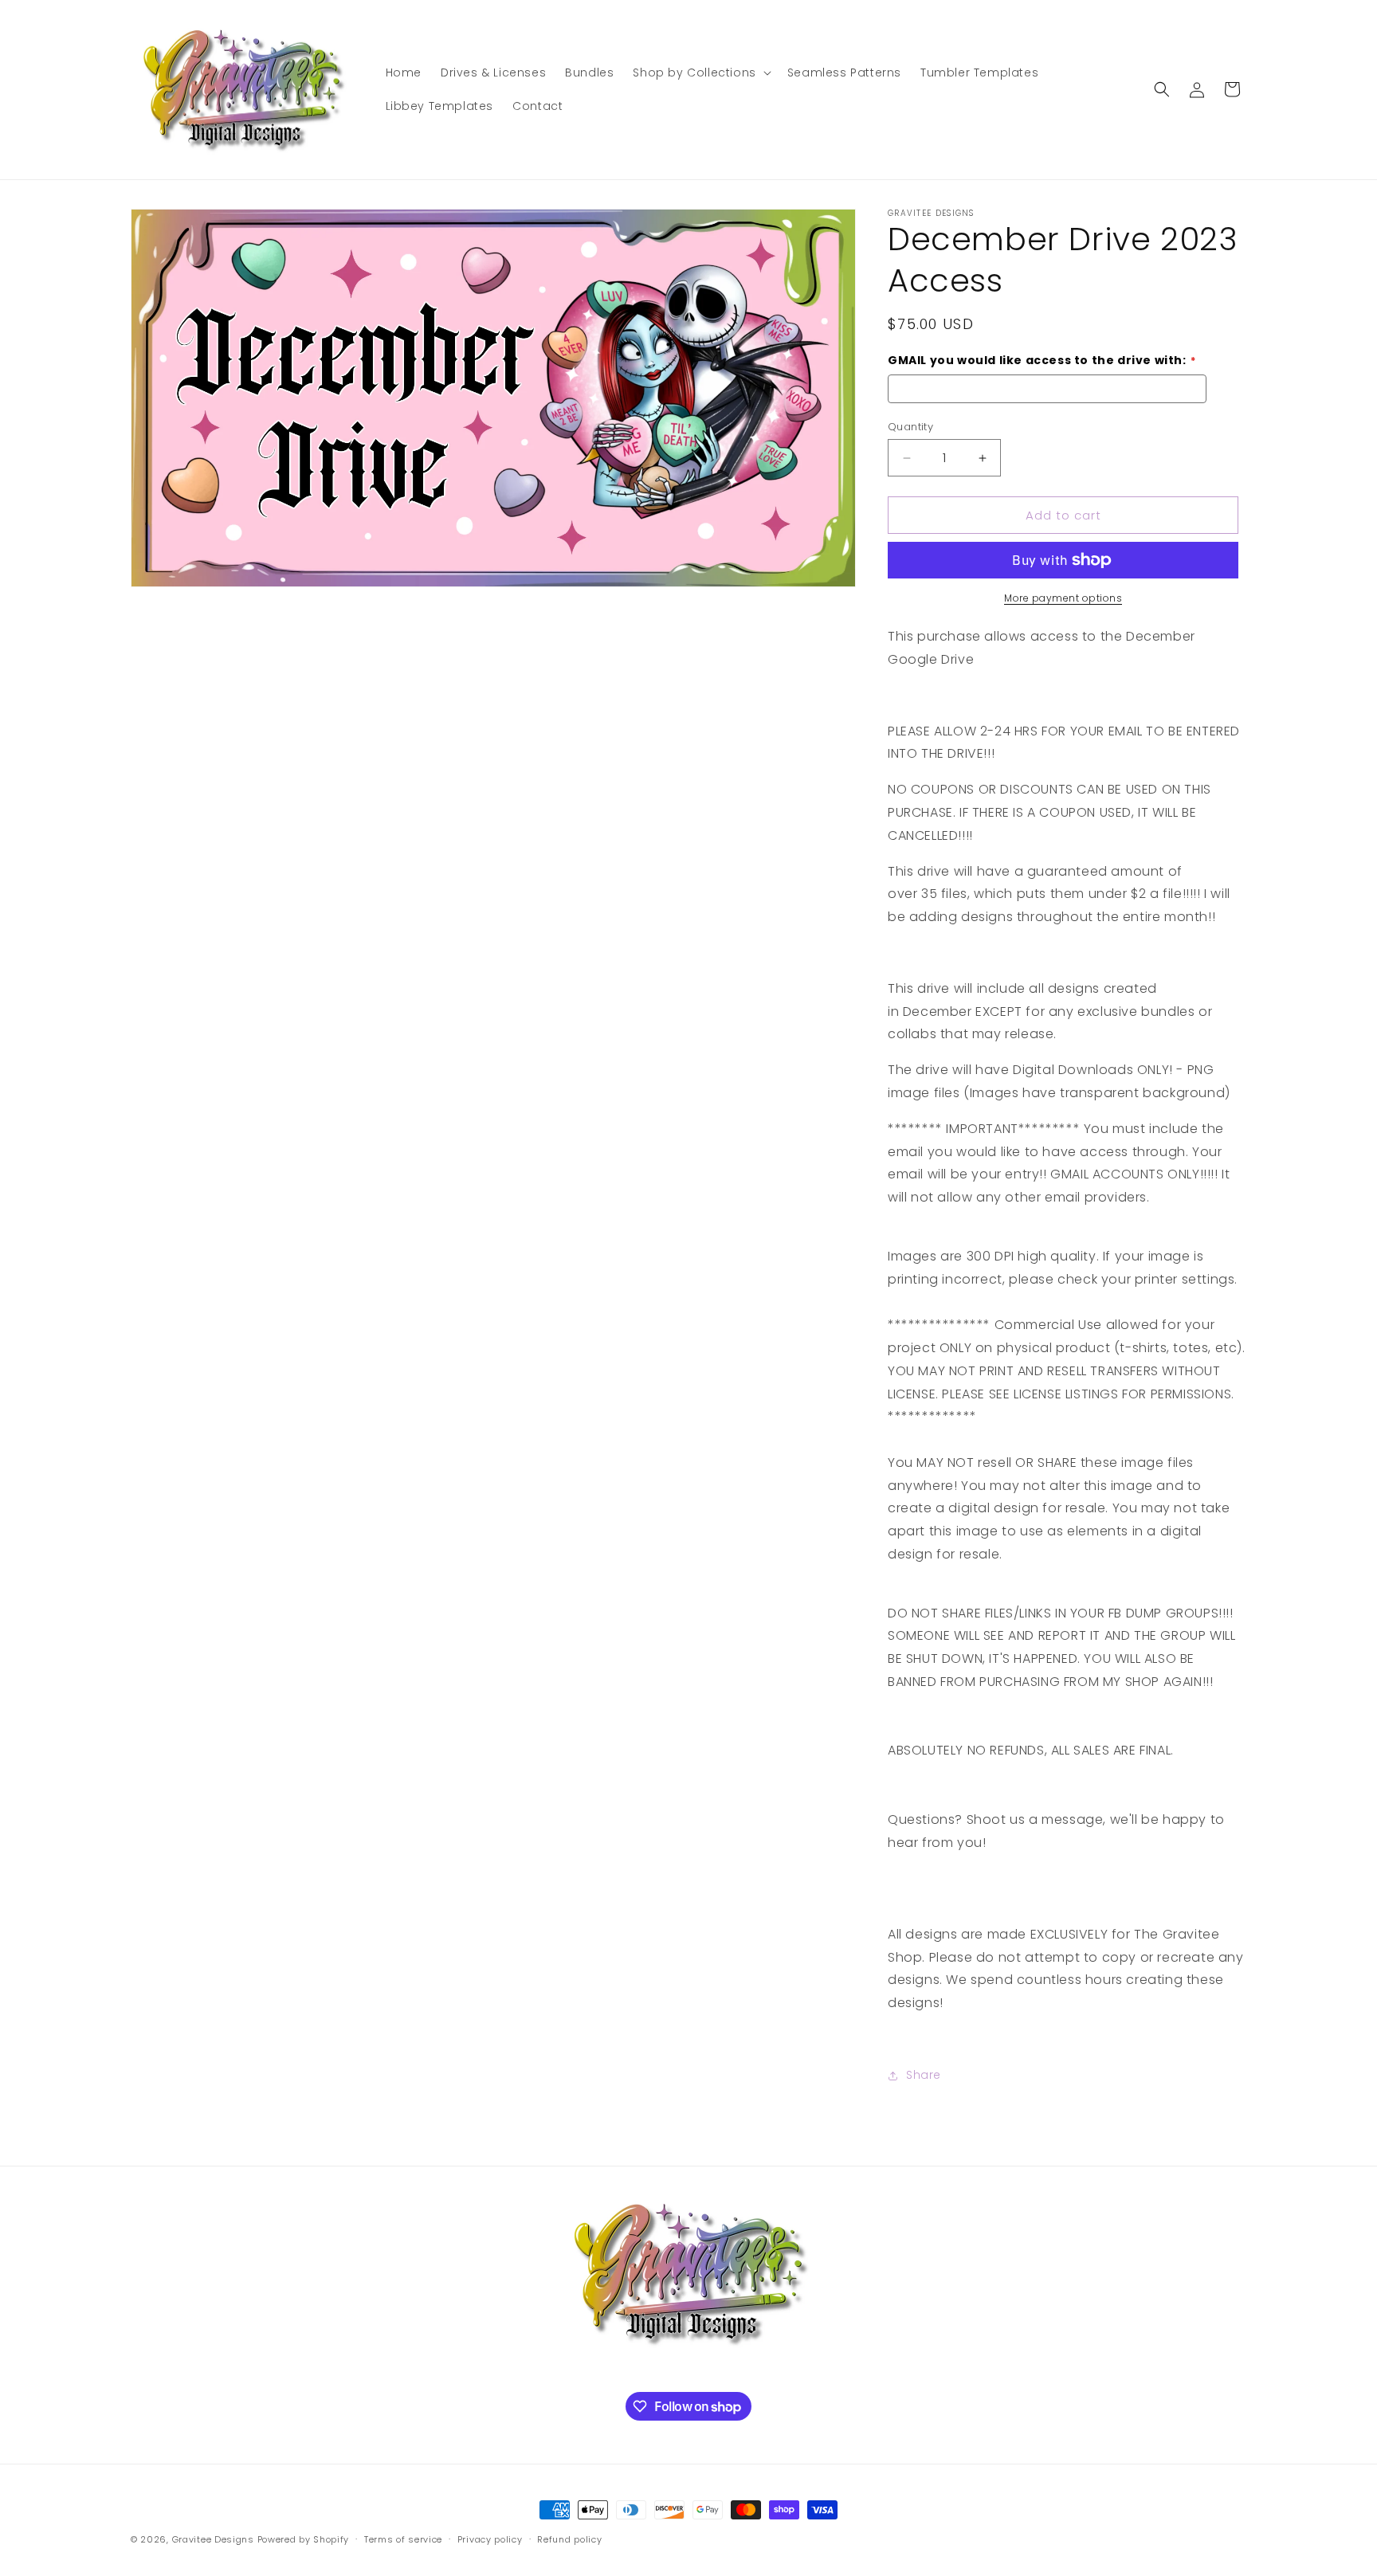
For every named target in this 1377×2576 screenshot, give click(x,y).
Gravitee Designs (213, 2539)
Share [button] (924, 2075)
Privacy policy (490, 2539)
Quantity (910, 427)
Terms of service (403, 2539)
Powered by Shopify (304, 2539)
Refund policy (569, 2539)
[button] (700, 73)
